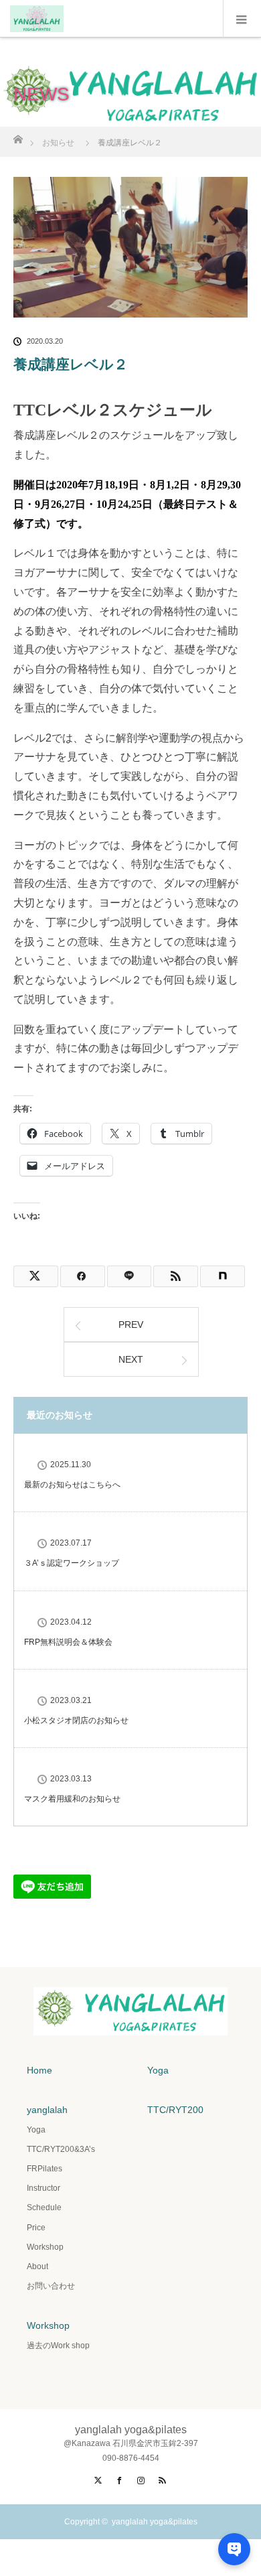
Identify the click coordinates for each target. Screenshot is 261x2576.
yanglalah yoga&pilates (155, 2522)
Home (39, 2070)
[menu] (242, 19)
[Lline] (129, 1276)
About (37, 2266)
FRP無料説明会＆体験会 (68, 1642)
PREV (131, 1325)
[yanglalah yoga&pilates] (130, 2021)
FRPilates (45, 2169)
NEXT (131, 1359)
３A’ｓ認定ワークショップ (72, 1563)
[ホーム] (18, 136)
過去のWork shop (58, 2346)
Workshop (45, 2247)
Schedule (44, 2208)
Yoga (158, 2070)
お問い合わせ (51, 2286)
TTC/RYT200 (175, 2110)
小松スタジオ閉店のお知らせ (76, 1720)
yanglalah (47, 2110)
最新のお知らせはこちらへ (72, 1485)
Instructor (43, 2188)
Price (36, 2228)
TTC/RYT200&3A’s (61, 2149)
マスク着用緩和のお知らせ (72, 1799)
